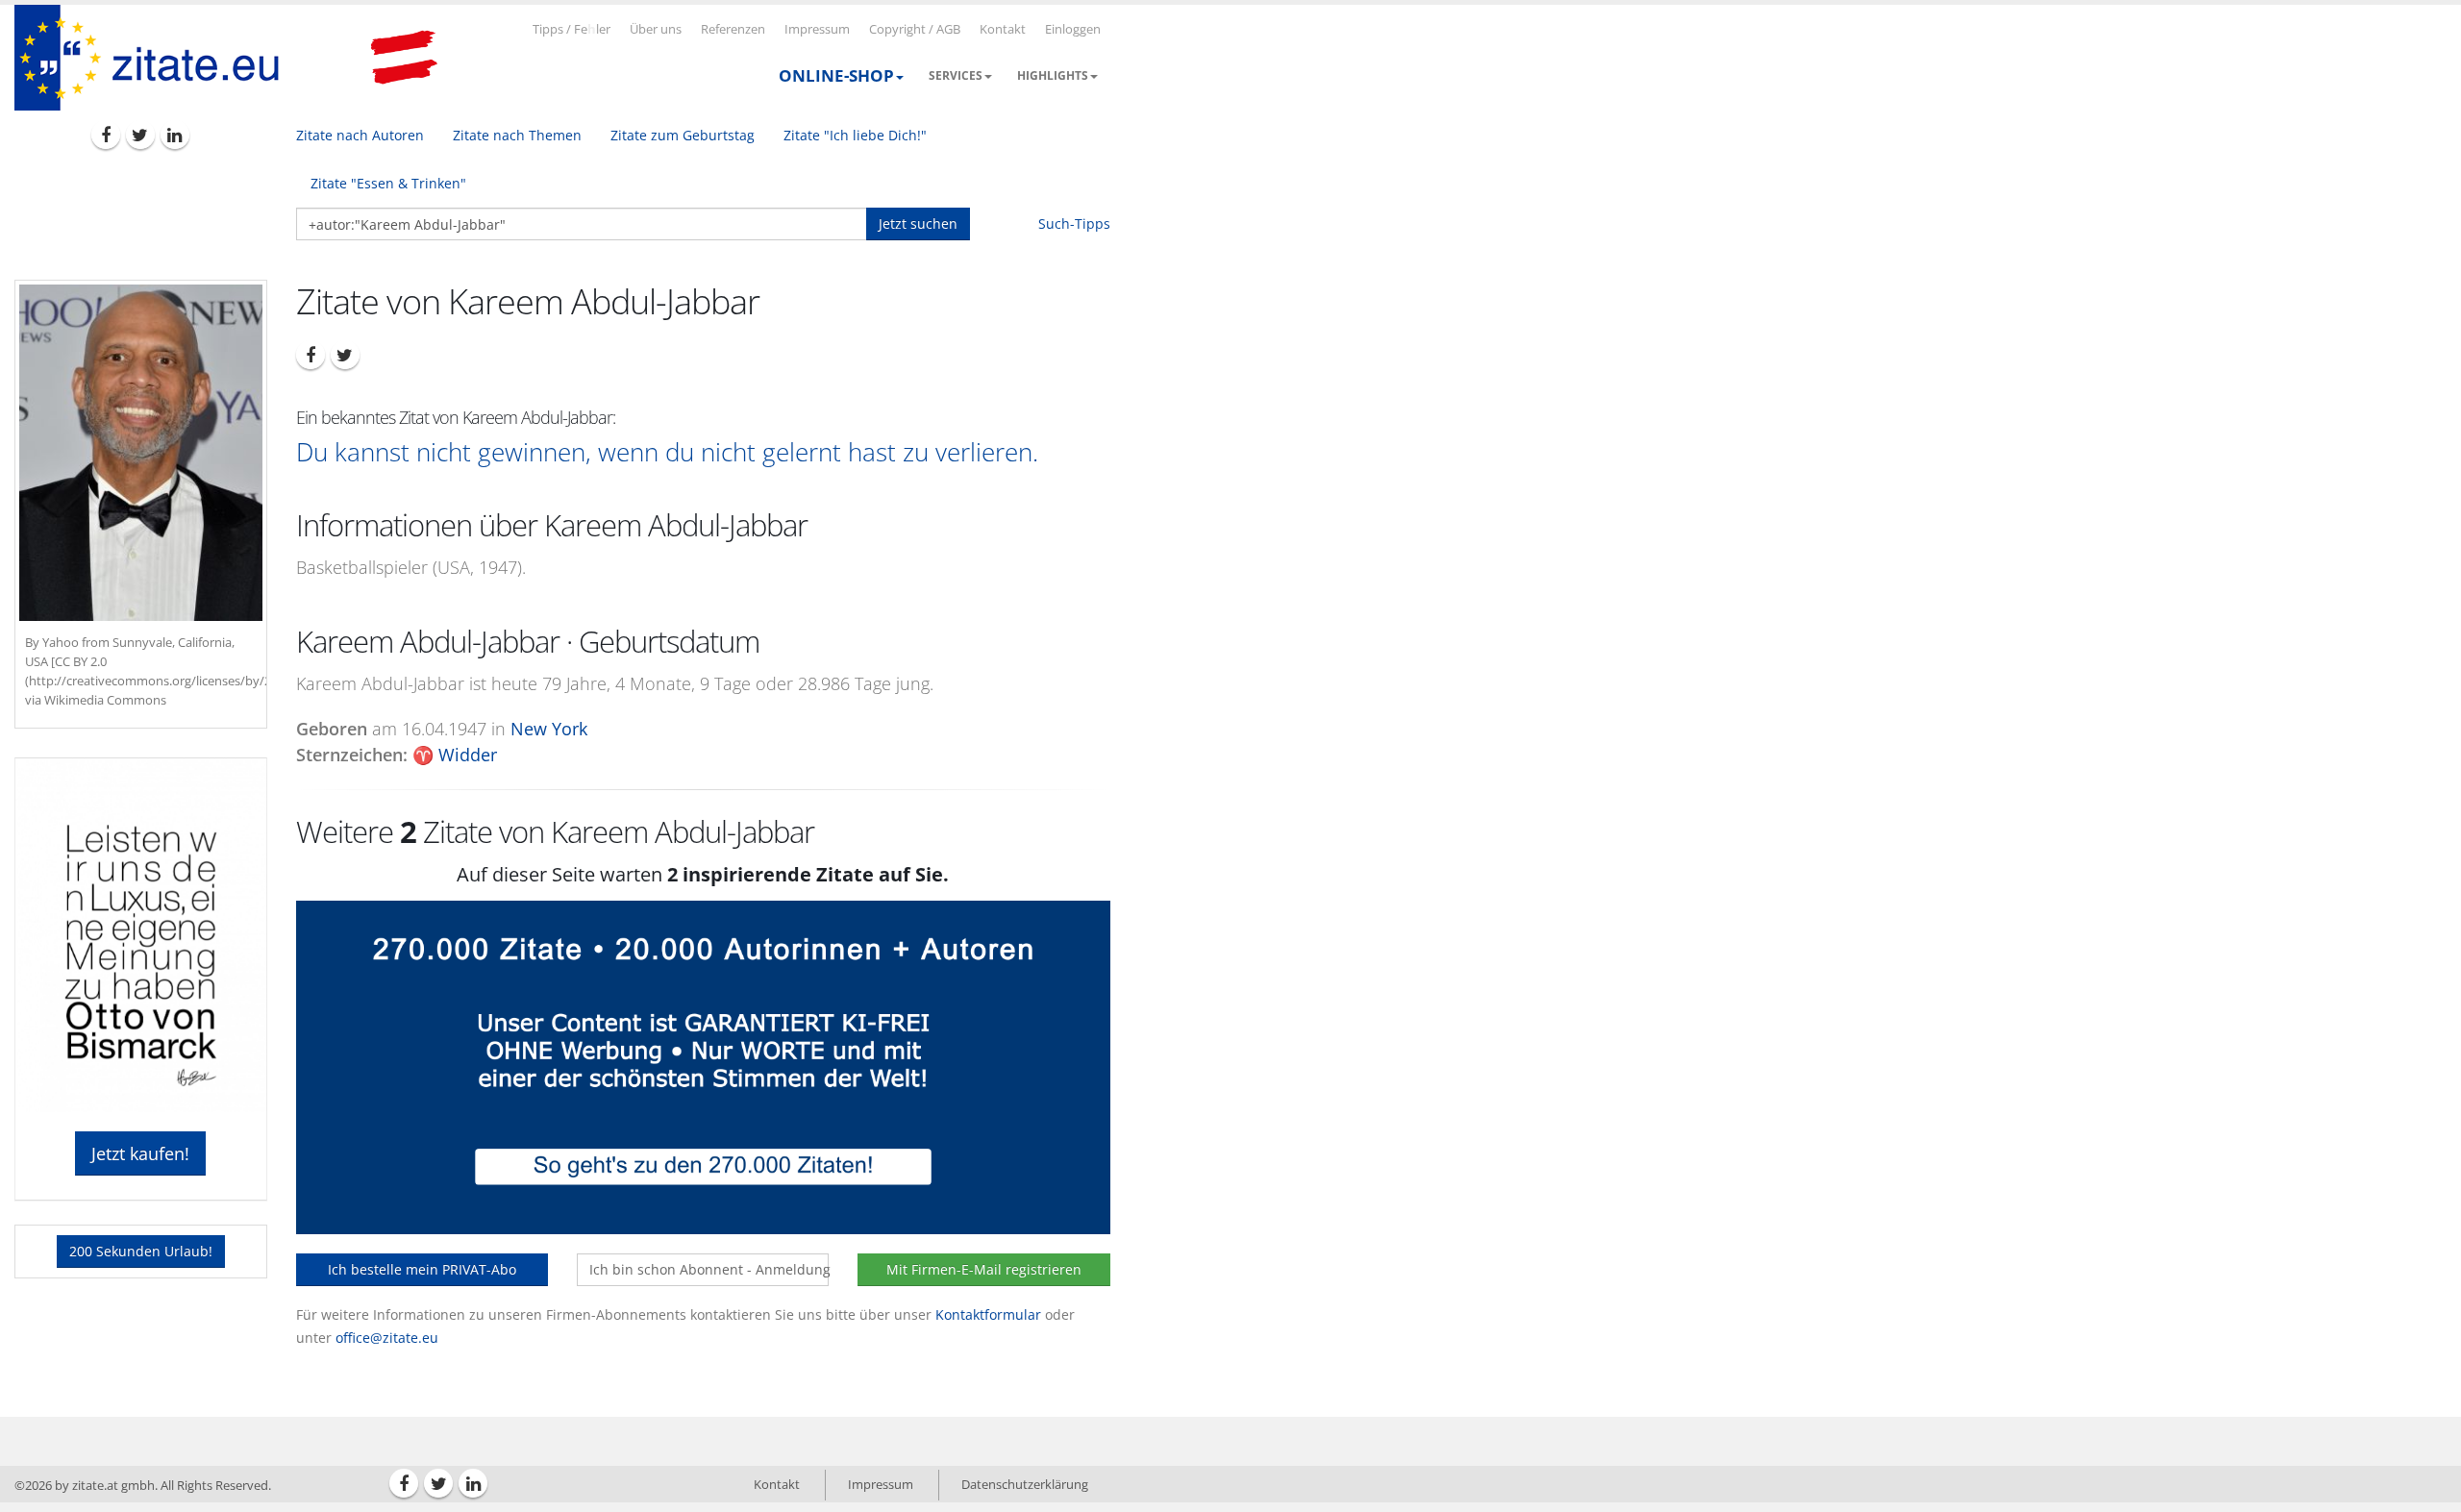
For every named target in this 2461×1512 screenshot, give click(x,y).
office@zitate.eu (387, 1338)
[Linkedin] (175, 135)
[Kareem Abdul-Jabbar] (141, 453)
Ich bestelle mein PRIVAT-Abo (422, 1269)
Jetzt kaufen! (140, 1153)
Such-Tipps (1074, 223)
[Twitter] (140, 135)
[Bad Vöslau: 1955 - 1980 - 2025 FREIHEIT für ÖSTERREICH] (404, 58)
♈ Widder (455, 755)
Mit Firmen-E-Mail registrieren (984, 1269)
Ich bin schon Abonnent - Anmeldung (709, 1269)
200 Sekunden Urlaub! (141, 1251)
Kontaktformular (988, 1314)
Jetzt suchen (918, 223)
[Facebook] (106, 135)
